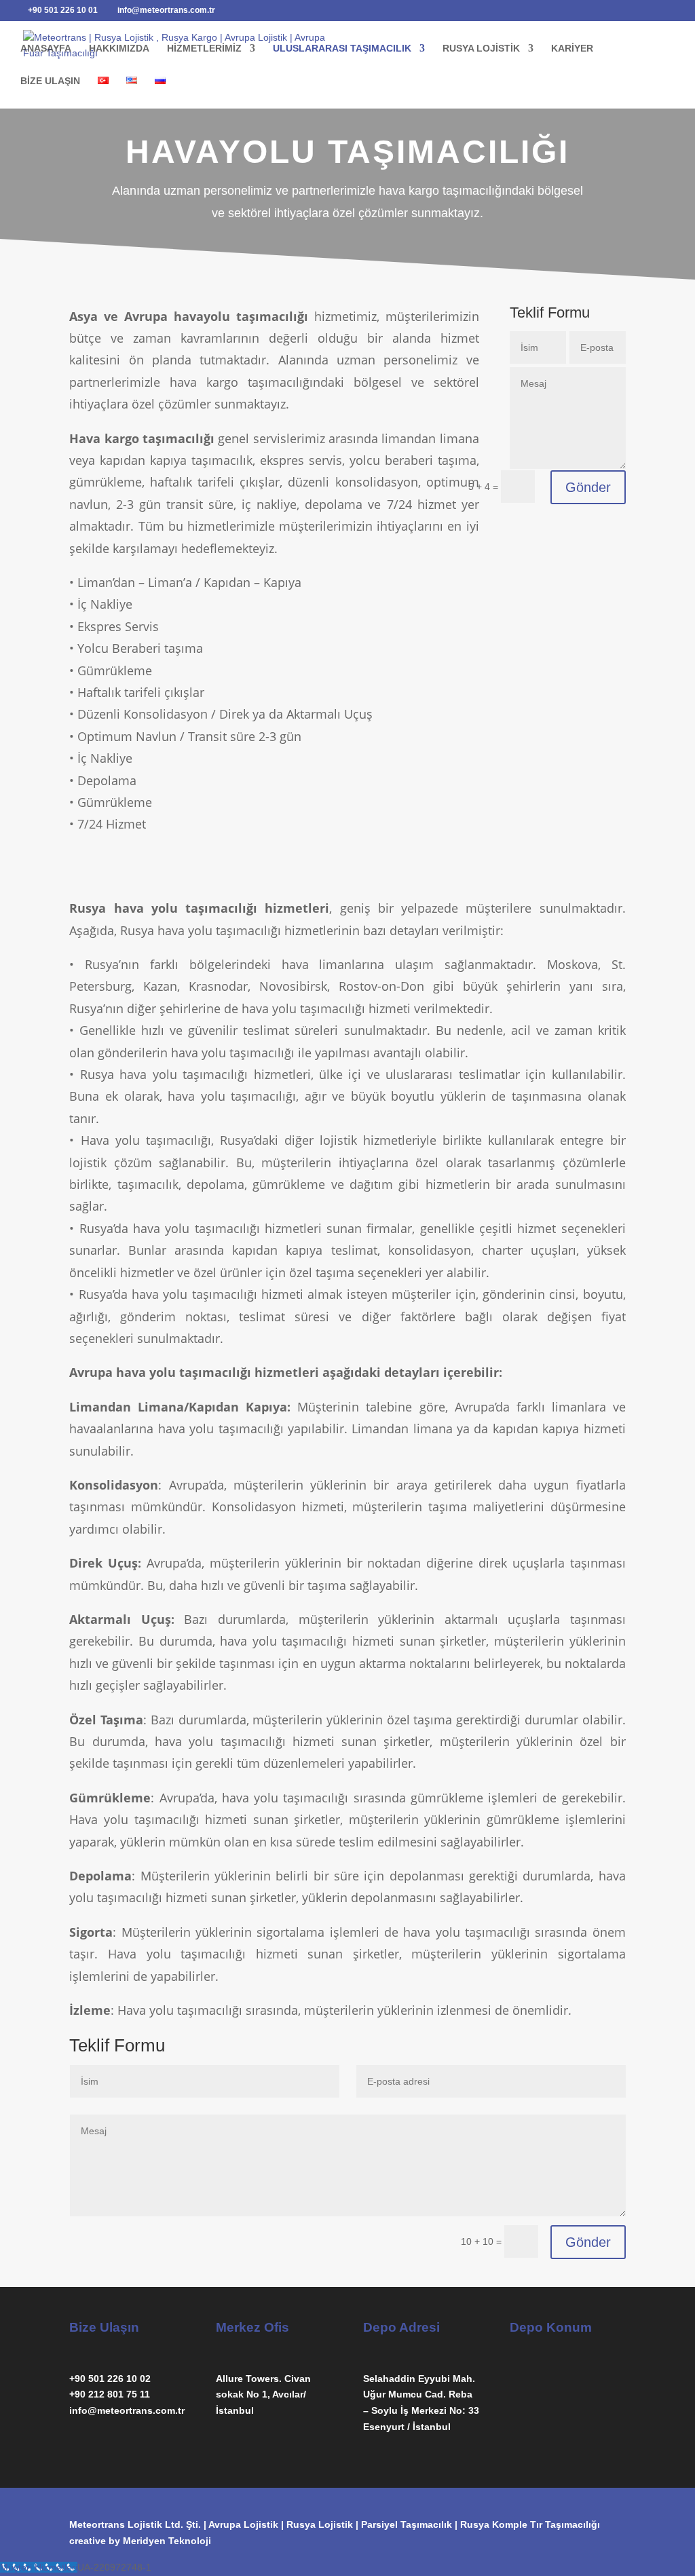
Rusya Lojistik (481, 49)
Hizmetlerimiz (204, 49)
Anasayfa (46, 49)
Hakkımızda (119, 49)
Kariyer (572, 49)
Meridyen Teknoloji (167, 2541)
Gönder (588, 487)
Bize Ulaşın (50, 81)
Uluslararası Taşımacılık (342, 49)
